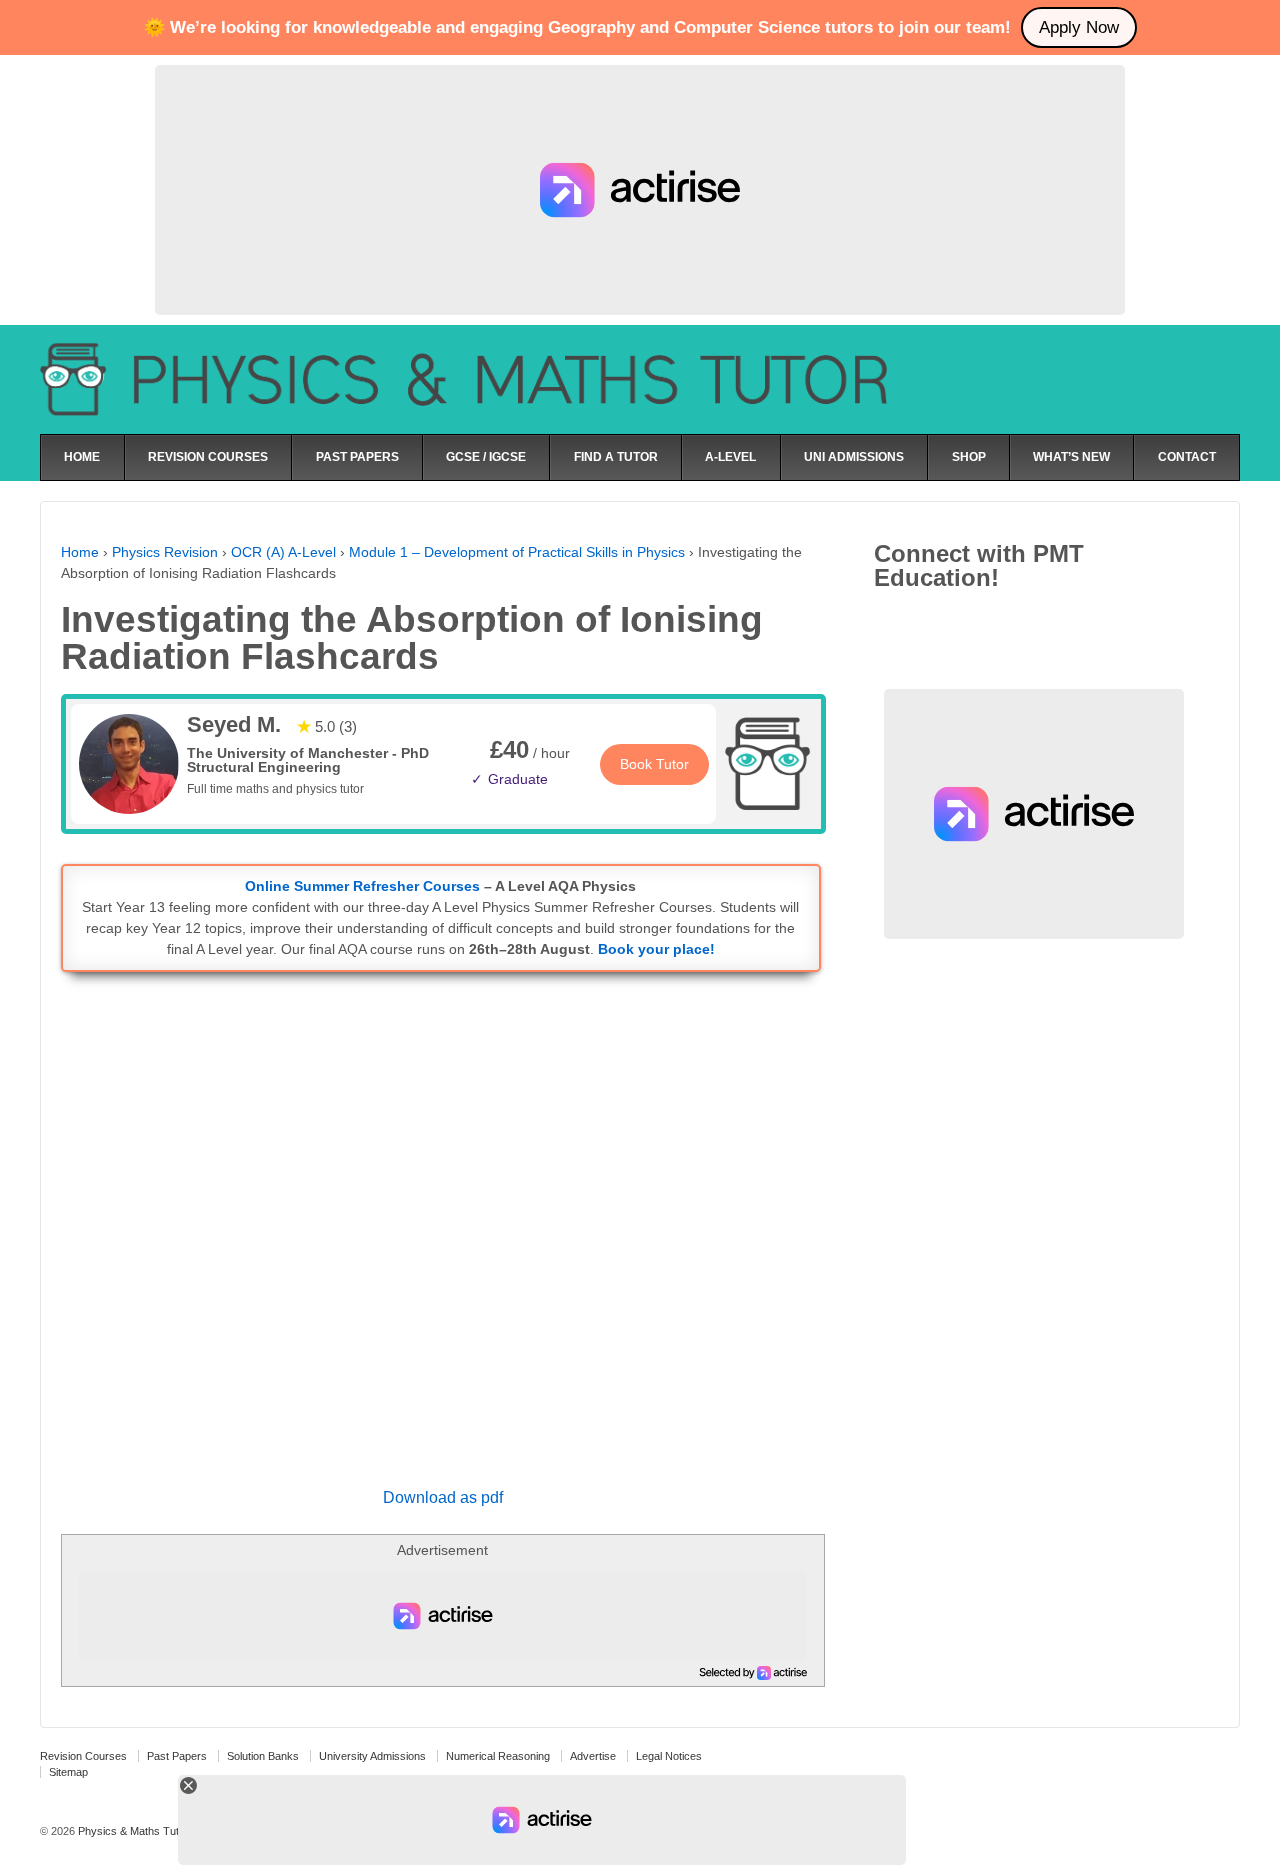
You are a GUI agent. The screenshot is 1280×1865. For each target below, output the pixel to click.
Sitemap (68, 1772)
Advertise (593, 1756)
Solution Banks (263, 1756)
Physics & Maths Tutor (132, 1831)
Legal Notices (669, 1756)
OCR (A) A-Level (283, 552)
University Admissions (372, 1756)
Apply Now (1079, 27)
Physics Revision (165, 552)
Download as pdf (443, 1497)
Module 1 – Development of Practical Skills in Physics (517, 552)
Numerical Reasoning (498, 1756)
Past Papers (177, 1756)
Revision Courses (83, 1756)
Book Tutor (654, 764)
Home (80, 552)
